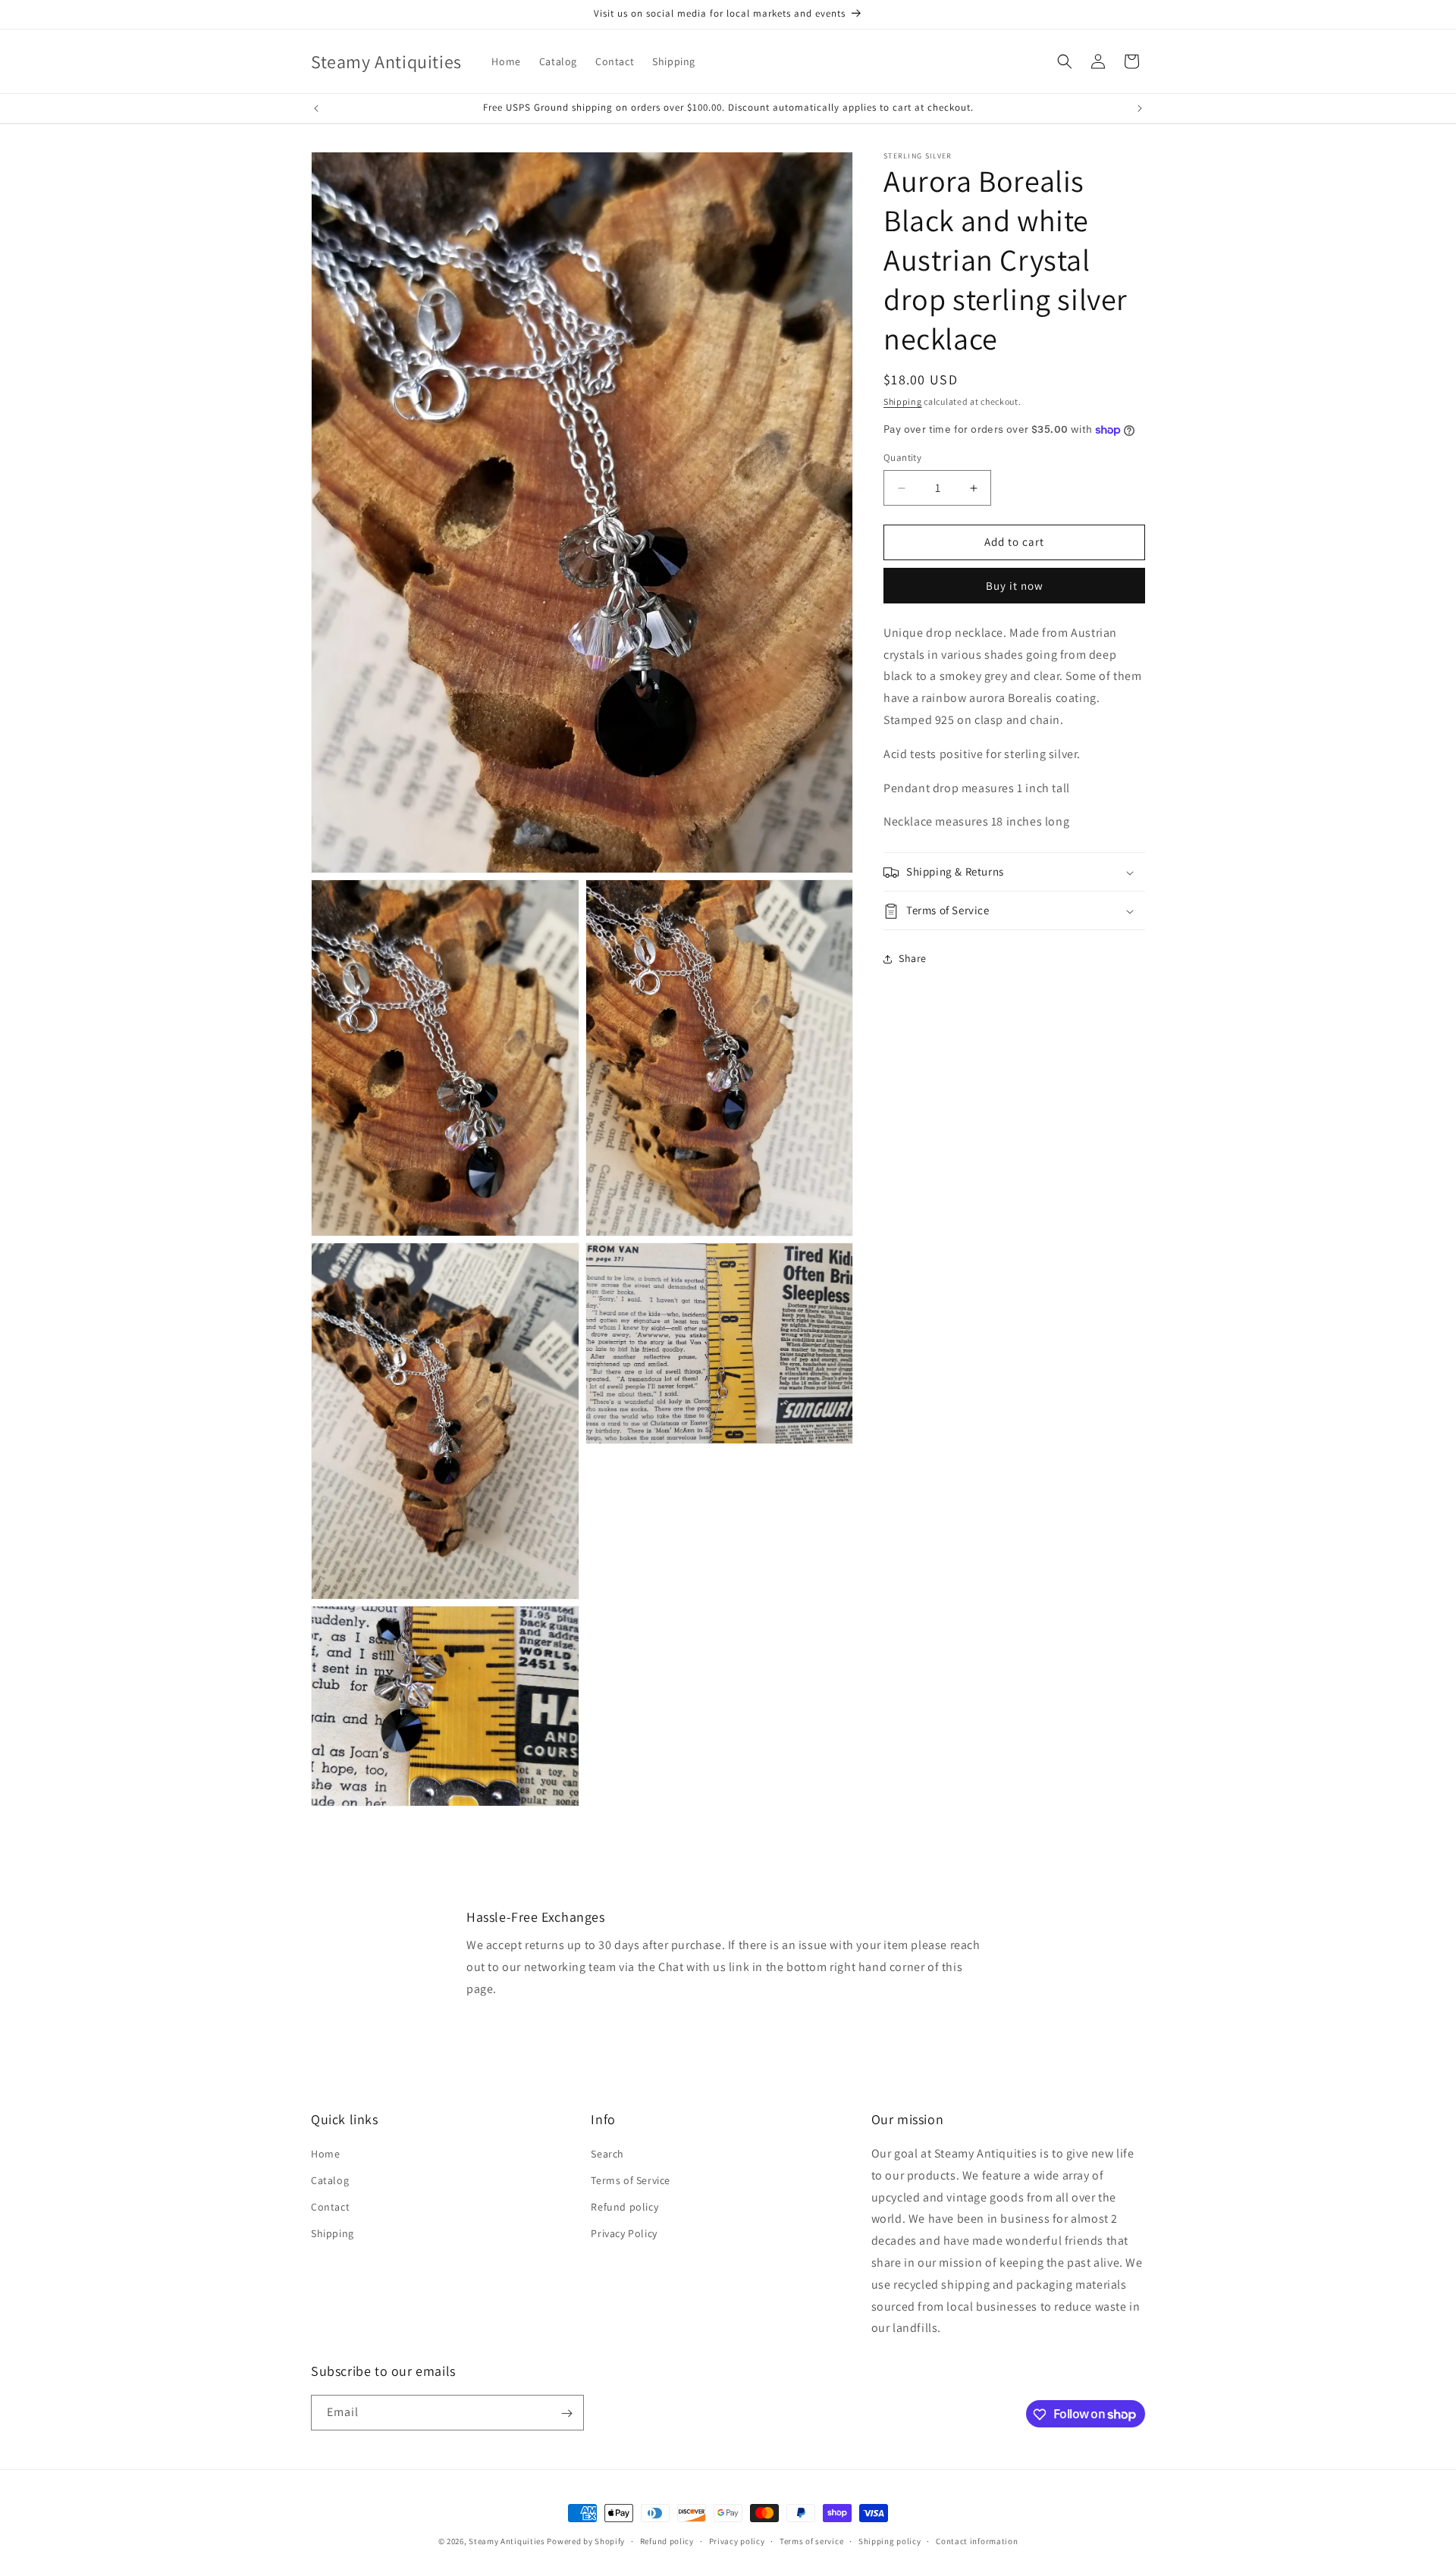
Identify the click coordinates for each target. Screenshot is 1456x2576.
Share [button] (913, 958)
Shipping (903, 401)
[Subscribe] (566, 2413)
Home (325, 2154)
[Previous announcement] (316, 108)
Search (607, 2154)
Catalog (330, 2180)
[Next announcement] (1140, 108)
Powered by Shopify (586, 2541)
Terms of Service (631, 2180)
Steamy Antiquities (507, 2541)
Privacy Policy (624, 2234)
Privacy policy (737, 2540)
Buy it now (1015, 586)
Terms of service (811, 2540)
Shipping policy (890, 2540)
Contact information (977, 2540)
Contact (330, 2207)
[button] (1065, 61)
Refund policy (624, 2207)
